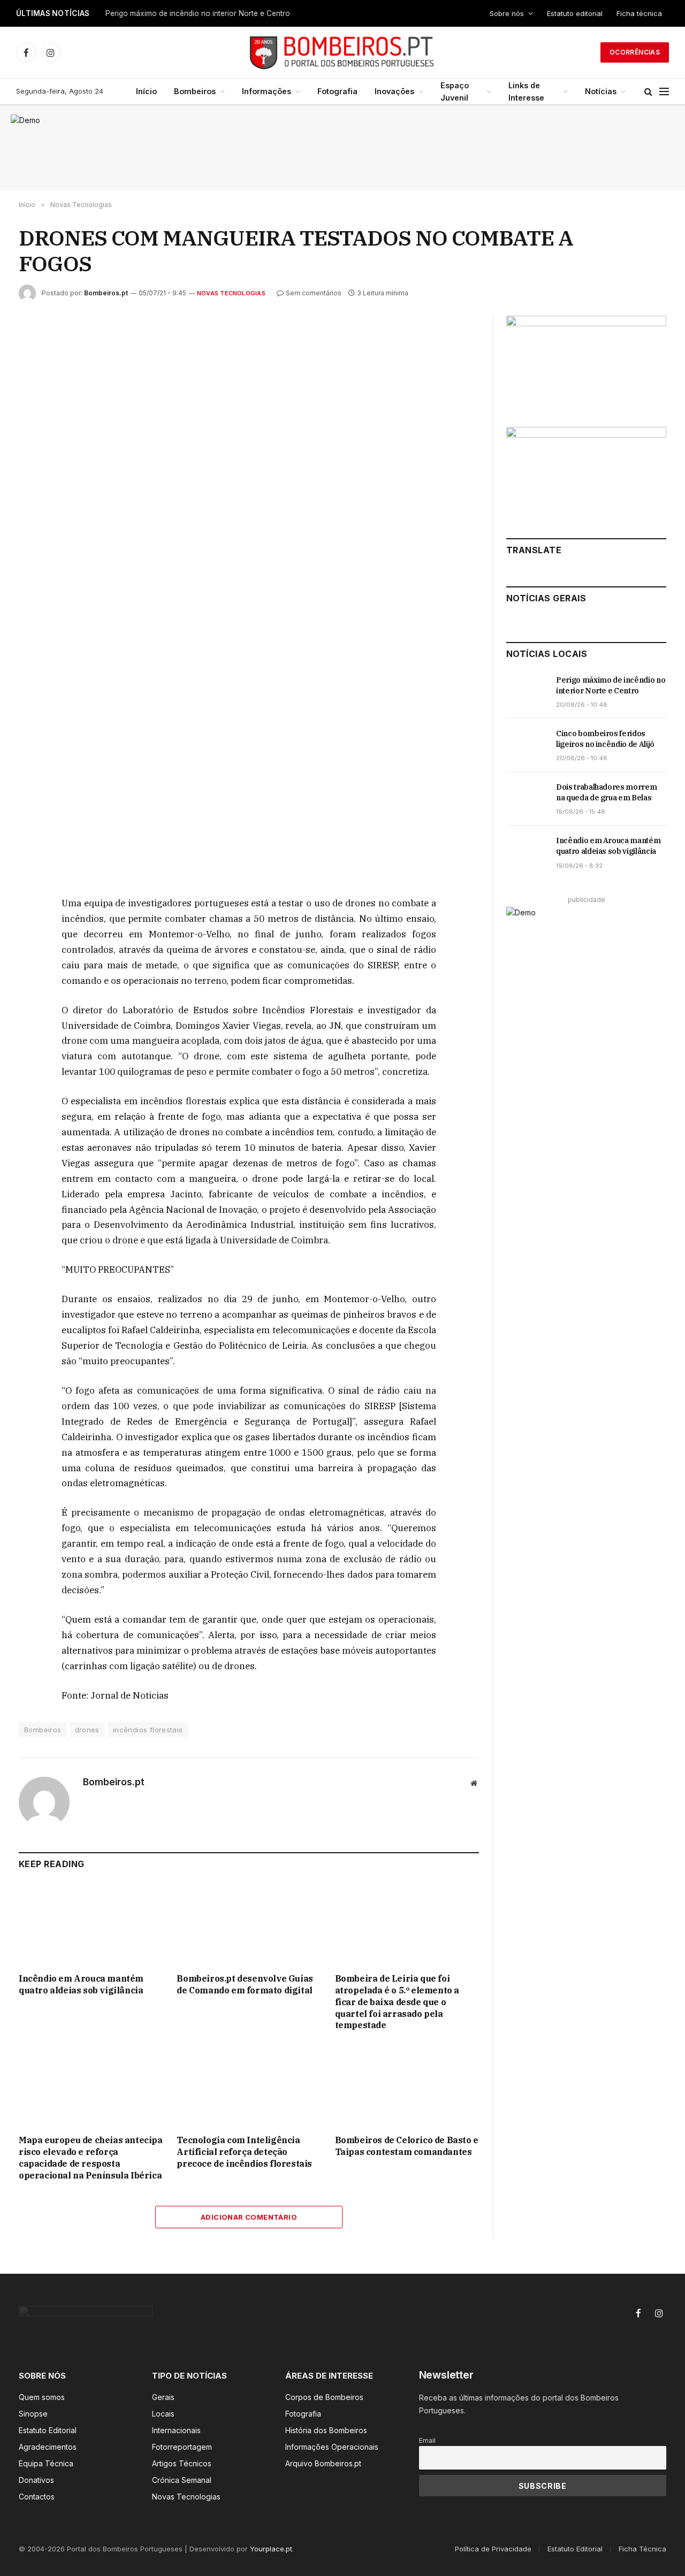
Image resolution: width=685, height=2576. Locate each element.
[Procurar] (648, 92)
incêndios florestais (148, 1730)
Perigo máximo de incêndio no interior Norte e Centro (198, 13)
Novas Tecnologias (231, 293)
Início (146, 91)
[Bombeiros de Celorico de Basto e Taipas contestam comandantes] (407, 2086)
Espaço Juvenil (455, 91)
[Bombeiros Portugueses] (342, 52)
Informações (267, 91)
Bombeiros (195, 91)
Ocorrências (635, 52)
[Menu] (664, 92)
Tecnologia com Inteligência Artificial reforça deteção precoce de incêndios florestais (244, 2152)
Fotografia (337, 91)
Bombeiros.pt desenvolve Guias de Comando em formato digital (245, 1984)
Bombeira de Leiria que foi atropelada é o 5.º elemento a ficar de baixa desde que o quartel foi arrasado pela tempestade (397, 2002)
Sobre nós (507, 13)
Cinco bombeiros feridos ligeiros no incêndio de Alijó (605, 739)
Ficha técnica (639, 13)
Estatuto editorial (575, 13)
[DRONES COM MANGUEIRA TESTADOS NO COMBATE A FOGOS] (249, 466)
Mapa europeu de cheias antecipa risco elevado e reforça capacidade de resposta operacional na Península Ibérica (91, 2157)
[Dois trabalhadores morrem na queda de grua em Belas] (526, 799)
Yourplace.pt (271, 2549)
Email (427, 2440)
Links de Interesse (526, 91)
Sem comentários (314, 293)
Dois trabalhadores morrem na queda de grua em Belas (606, 792)
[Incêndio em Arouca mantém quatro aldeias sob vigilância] (91, 1924)
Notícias (601, 91)
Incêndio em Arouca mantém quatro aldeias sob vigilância (81, 1984)
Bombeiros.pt (106, 293)
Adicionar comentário (249, 2217)
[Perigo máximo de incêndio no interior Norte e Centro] (526, 692)
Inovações (394, 91)
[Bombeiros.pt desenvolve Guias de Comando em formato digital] (249, 1924)
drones (87, 1730)
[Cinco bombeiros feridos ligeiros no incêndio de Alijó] (526, 745)
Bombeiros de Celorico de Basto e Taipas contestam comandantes (407, 2146)
